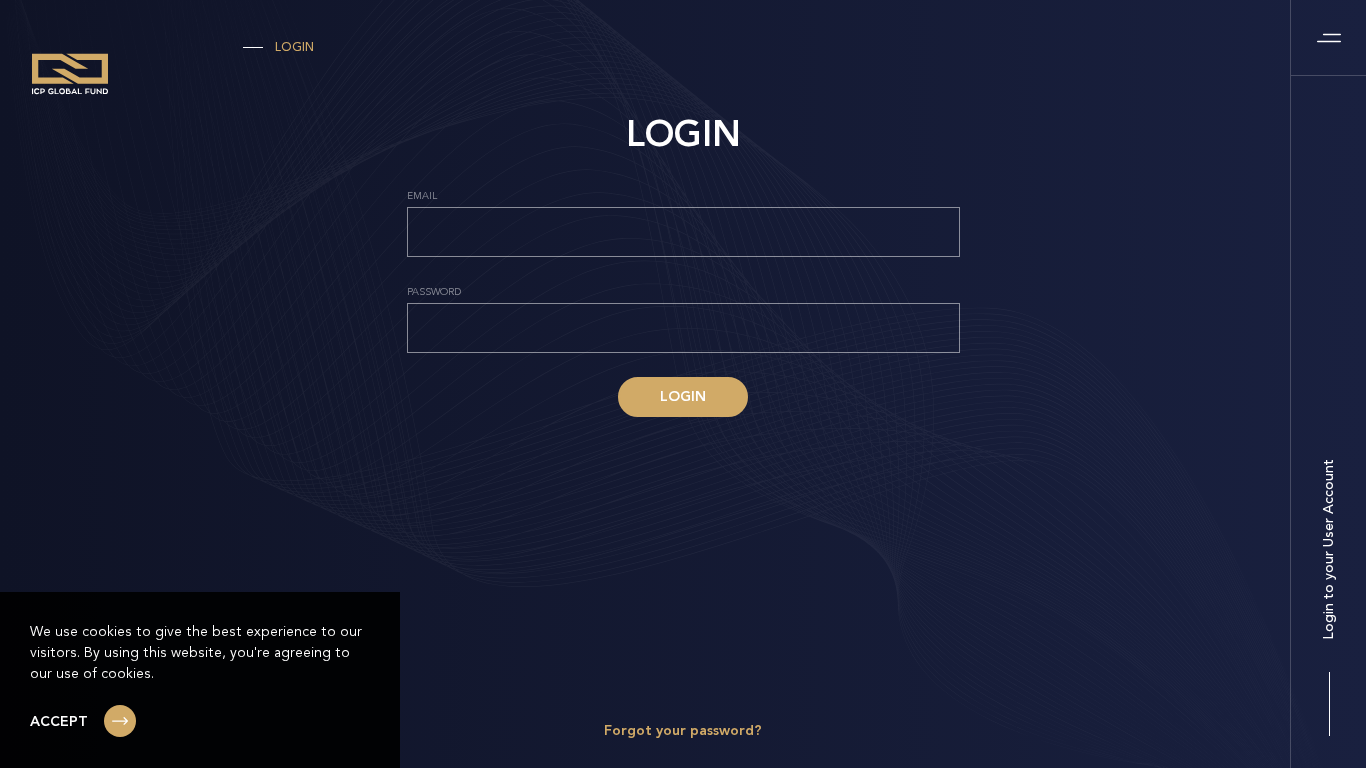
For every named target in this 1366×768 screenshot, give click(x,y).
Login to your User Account (1329, 549)
